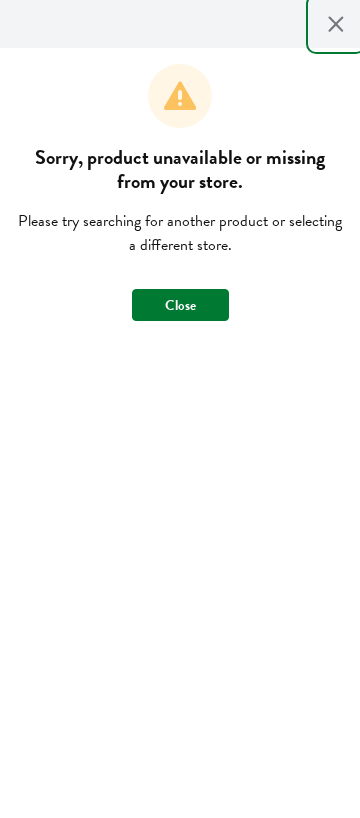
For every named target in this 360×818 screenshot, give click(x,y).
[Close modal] (336, 24)
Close (180, 305)
